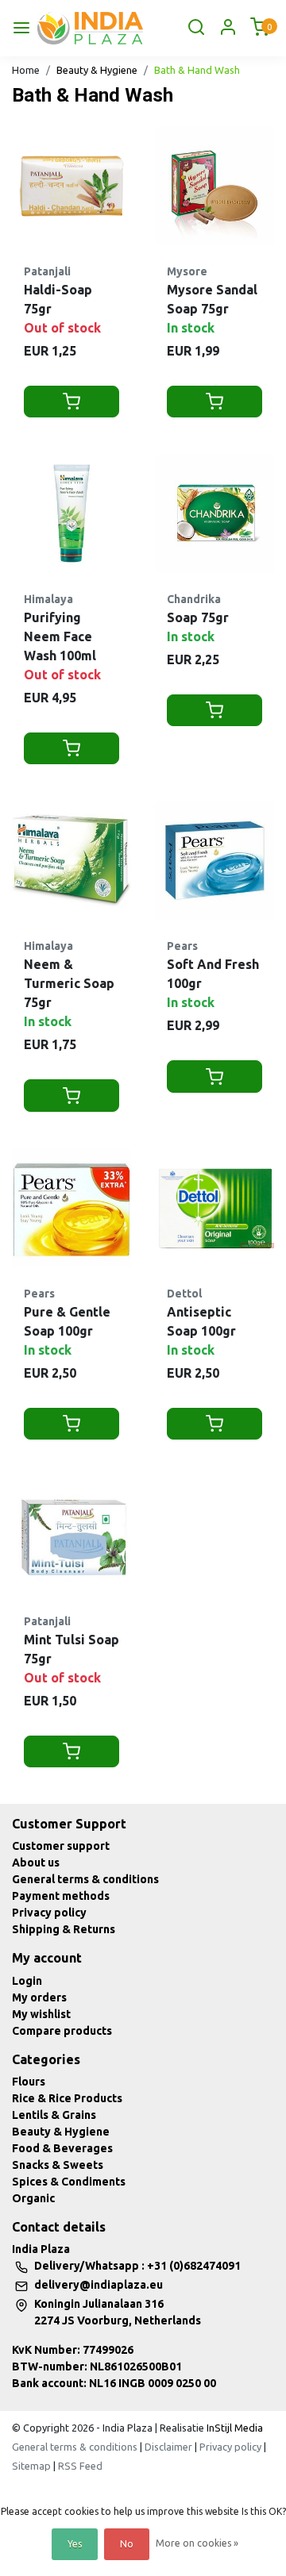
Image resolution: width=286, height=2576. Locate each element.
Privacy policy (49, 1913)
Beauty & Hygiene (97, 70)
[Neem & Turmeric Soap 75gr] (71, 860)
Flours (29, 2082)
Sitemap (31, 2466)
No (127, 2544)
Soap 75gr (198, 617)
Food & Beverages (62, 2148)
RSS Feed (80, 2466)
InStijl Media (234, 2428)
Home (26, 70)
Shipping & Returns (64, 1929)
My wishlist (41, 2014)
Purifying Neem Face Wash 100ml (60, 636)
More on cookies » (197, 2543)
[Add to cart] (71, 402)
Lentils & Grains (54, 2115)
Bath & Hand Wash (197, 70)
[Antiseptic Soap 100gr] (214, 1208)
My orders (39, 1997)
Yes (75, 2544)
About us (36, 1863)
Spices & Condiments (69, 2182)
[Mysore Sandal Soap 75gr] (214, 186)
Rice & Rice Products (67, 2098)
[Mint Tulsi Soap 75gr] (71, 1536)
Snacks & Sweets (58, 2165)
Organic (33, 2198)
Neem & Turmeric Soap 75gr (69, 983)
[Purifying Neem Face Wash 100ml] (71, 513)
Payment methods (61, 1896)
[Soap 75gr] (214, 513)
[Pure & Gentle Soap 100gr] (71, 1208)
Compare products (62, 2031)
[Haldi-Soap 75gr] (71, 186)
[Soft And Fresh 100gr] (214, 860)
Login (27, 1981)
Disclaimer (168, 2447)
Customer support (61, 1846)
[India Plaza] (90, 28)
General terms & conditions (85, 1879)
